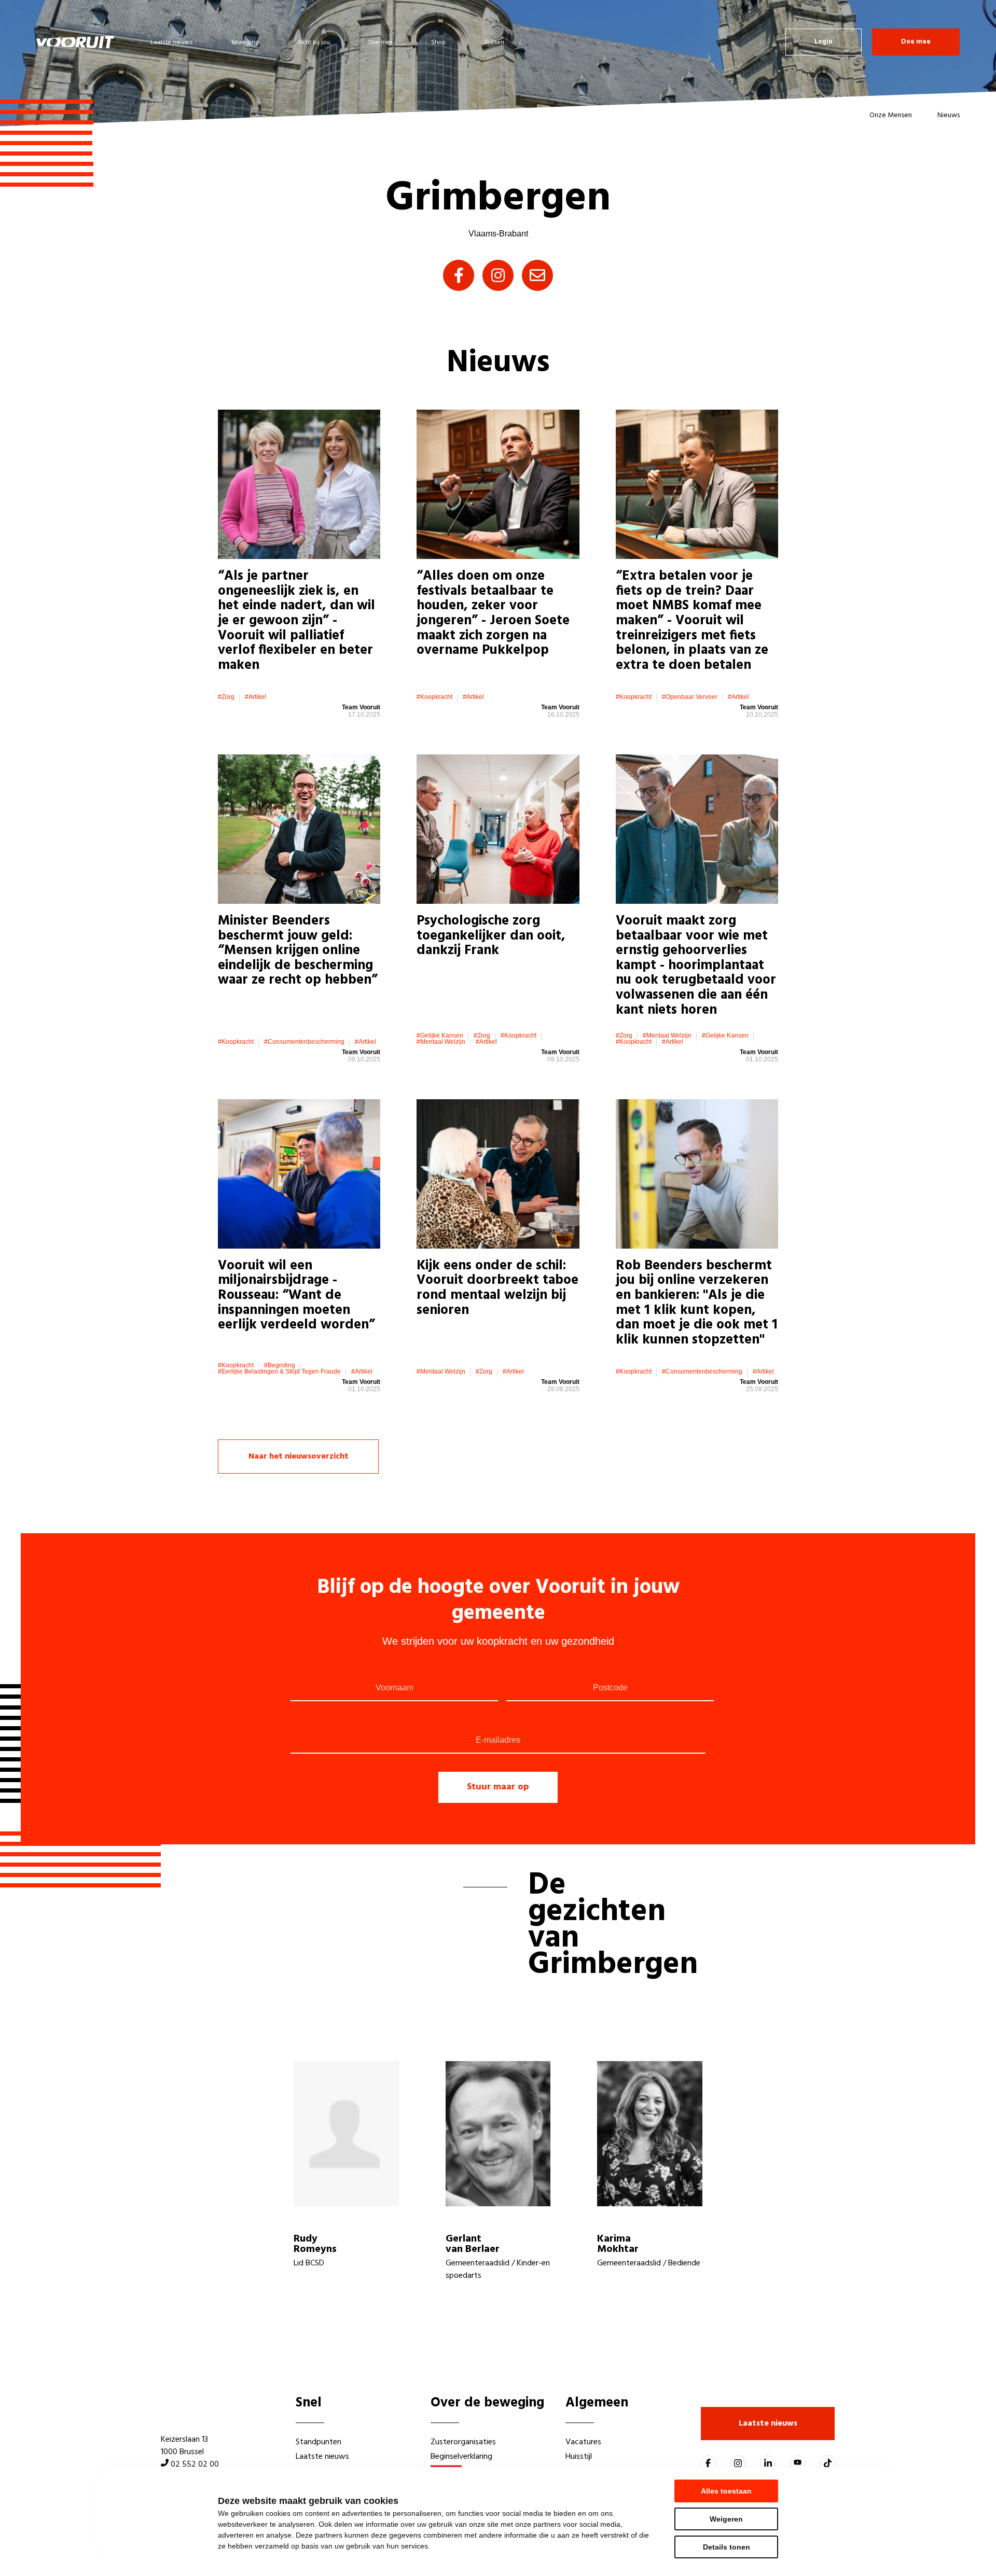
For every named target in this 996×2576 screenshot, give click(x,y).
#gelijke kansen (440, 1035)
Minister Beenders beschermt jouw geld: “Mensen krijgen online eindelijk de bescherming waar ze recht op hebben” (298, 951)
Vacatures (583, 2442)
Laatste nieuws (172, 43)
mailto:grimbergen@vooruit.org (537, 275)
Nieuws (949, 115)
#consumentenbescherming (304, 1042)
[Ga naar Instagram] (738, 2463)
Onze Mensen (891, 115)
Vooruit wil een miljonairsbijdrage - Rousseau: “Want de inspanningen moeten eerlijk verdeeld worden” (296, 1296)
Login (824, 42)
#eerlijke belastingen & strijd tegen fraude (279, 1371)
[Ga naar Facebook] (708, 2463)
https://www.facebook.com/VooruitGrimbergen (459, 275)
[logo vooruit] (75, 42)
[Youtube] (798, 2463)
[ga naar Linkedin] (768, 2463)
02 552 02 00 (195, 2465)
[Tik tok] (827, 2463)
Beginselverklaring (461, 2457)
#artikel (255, 697)
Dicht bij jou (314, 43)
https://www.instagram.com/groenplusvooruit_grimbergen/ (498, 275)
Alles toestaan (726, 2491)
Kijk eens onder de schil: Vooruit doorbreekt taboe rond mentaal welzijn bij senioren (497, 1288)
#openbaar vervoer (690, 697)
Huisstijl (579, 2457)
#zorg (226, 697)
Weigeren (726, 2519)
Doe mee (381, 43)
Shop (438, 43)
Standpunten (319, 2442)
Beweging (245, 43)
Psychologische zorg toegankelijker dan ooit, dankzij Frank (491, 936)
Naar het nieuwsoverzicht (299, 1457)
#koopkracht (434, 697)
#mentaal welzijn (441, 1042)
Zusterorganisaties (463, 2442)
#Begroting (280, 1365)
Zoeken (494, 43)
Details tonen (727, 2547)
